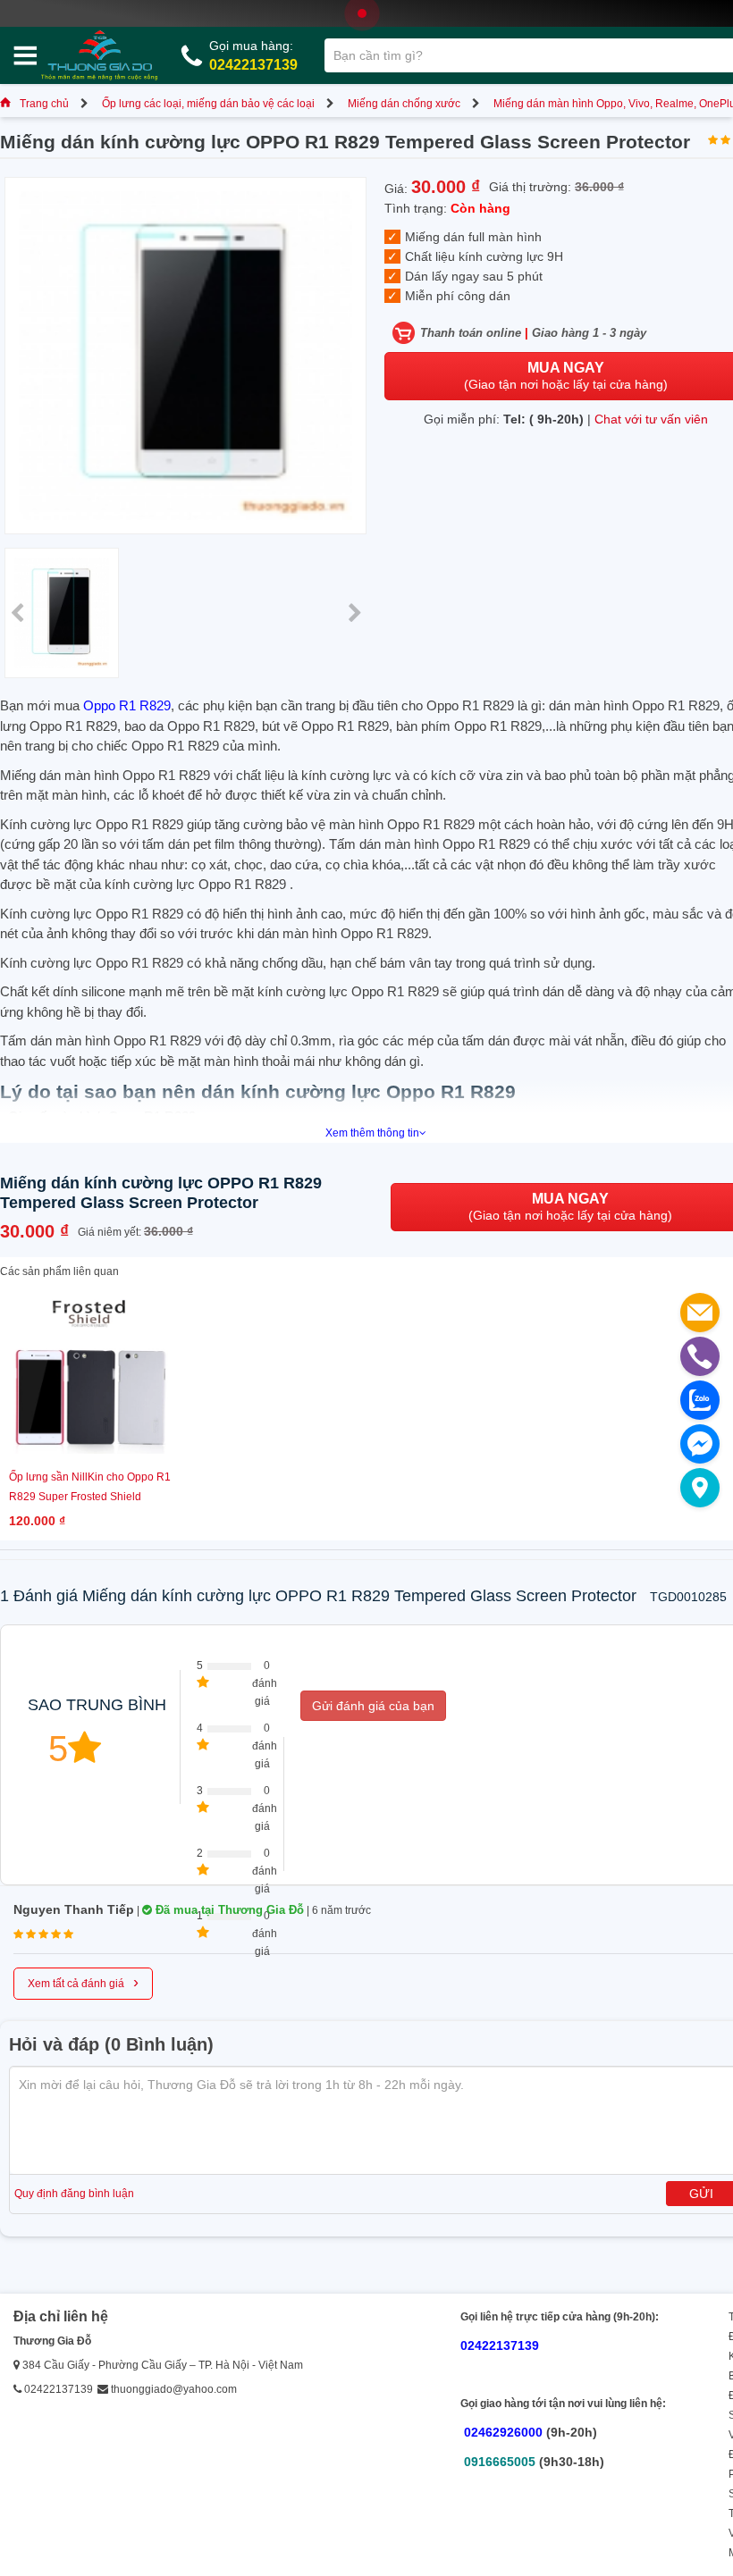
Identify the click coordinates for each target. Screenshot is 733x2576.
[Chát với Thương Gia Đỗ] (700, 1444)
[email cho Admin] (700, 1313)
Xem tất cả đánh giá (83, 1982)
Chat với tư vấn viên (651, 419)
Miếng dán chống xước (404, 104)
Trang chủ (44, 104)
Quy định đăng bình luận (74, 2194)
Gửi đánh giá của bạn (373, 1706)
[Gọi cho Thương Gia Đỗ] (700, 1356)
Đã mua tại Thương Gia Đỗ (228, 1910)
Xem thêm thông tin (372, 1133)
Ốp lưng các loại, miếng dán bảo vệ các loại (208, 104)
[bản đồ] (700, 1488)
